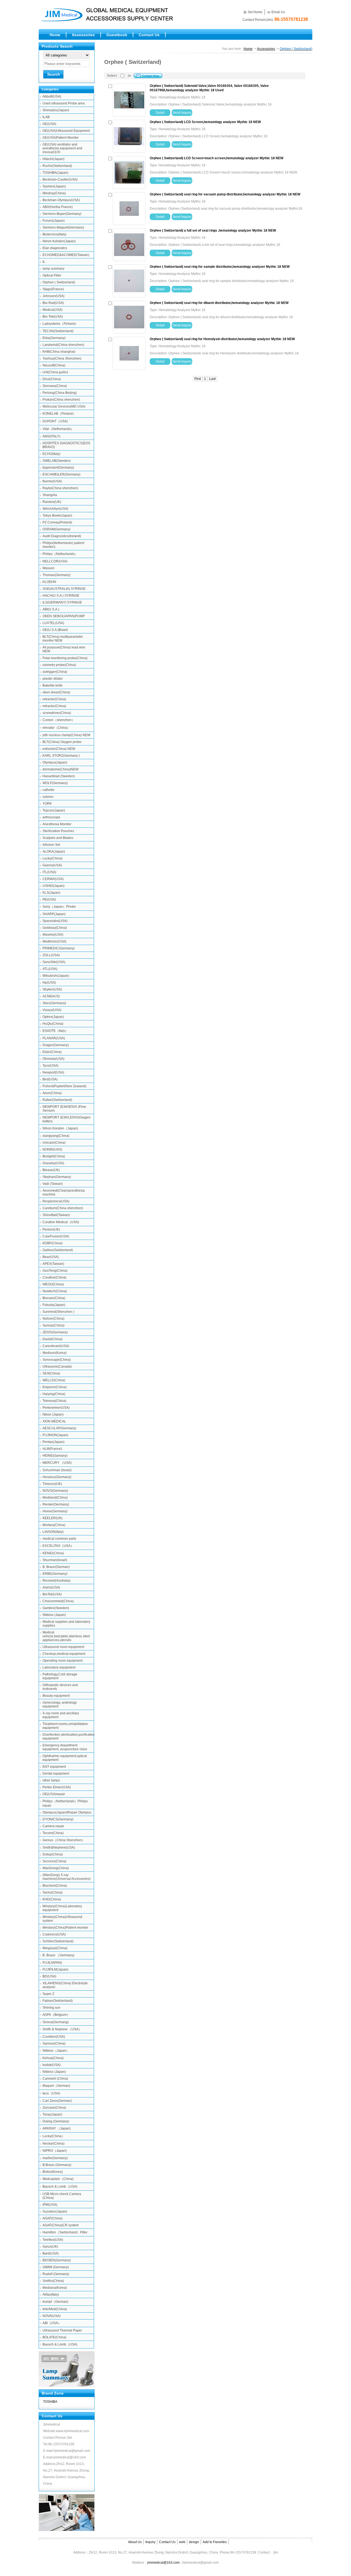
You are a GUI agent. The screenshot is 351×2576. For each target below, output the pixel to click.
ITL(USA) (49, 872)
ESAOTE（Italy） (55, 1031)
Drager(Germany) (56, 1045)
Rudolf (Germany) (56, 2274)
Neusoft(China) (54, 365)
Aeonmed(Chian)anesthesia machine (64, 1192)
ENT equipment (54, 1767)
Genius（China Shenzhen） (64, 1840)
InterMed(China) (55, 2309)
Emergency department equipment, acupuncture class (65, 1747)
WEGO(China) (53, 1284)
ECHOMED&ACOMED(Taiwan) (66, 255)
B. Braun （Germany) (58, 1955)
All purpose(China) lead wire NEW (64, 649)
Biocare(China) (54, 1298)
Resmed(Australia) (56, 1581)
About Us (135, 2542)
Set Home (255, 12)
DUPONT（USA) (55, 421)
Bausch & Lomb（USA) (60, 2187)
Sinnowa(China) (55, 386)
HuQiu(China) (53, 1024)
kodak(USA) (52, 2065)
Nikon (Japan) (53, 1414)
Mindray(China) (54, 193)
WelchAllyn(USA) (55, 509)
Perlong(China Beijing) (60, 393)
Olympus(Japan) (55, 762)
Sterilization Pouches (58, 831)
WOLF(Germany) (55, 783)
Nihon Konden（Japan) (60, 1128)
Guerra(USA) (52, 865)
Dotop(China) (53, 1854)
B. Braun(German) (56, 1567)
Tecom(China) (53, 1833)
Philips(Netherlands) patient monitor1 (63, 545)
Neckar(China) (53, 2144)
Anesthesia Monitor (57, 824)
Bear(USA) (51, 1257)
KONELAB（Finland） (59, 414)
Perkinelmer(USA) (56, 1408)
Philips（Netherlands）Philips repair (65, 1803)
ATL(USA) (50, 969)
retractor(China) (54, 699)
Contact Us (149, 35)
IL (44, 262)
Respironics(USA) (56, 1201)
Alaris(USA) (51, 1587)
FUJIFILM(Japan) (55, 1969)
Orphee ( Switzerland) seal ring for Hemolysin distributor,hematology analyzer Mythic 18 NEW (222, 339)
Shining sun (51, 2008)
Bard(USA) (51, 2253)
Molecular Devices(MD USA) (64, 406)
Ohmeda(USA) (53, 1059)
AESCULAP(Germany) (59, 1428)
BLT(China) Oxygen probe (62, 742)
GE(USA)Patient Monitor (61, 138)
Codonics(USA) (54, 1934)
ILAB (46, 117)
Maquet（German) (56, 2086)
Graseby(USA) (53, 1163)
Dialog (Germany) (56, 2121)
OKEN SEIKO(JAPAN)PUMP (64, 616)
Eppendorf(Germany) (58, 468)
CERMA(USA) (53, 879)
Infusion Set (51, 845)
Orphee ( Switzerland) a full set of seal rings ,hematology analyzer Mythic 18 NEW (213, 230)
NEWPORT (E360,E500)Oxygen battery (66, 1119)
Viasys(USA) (52, 1010)
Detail (160, 113)
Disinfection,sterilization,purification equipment (68, 1737)
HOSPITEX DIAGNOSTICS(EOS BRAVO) (66, 445)
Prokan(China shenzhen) (61, 400)
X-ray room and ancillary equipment (61, 1715)
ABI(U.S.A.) (51, 609)
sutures (48, 797)
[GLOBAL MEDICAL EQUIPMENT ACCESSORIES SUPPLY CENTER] (115, 22)
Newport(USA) (53, 1072)
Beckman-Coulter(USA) (60, 180)
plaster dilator (53, 679)
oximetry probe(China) (59, 665)
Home (55, 35)
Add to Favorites (215, 2542)
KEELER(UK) (53, 1518)
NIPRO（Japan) (55, 2151)
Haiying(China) (54, 1394)
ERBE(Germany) (55, 1574)
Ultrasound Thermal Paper (62, 2330)
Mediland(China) (55, 1498)
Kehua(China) (53, 2058)
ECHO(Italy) (51, 454)
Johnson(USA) (53, 296)
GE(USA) (49, 124)
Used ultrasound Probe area (64, 103)
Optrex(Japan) (53, 1017)
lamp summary (53, 269)
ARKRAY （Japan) (56, 2128)
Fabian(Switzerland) (58, 2001)
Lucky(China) (53, 858)
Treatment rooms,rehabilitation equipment (65, 1726)
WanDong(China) (56, 1868)
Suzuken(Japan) (55, 2211)
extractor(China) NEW (59, 749)
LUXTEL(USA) (53, 623)
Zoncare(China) (54, 2108)
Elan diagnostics (55, 248)
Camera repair (53, 1826)
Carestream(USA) (56, 1346)
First (198, 379)
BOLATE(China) (54, 2337)
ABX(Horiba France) (58, 207)
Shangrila (50, 495)
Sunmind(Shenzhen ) (58, 1312)
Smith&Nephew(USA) (59, 1848)
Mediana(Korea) (55, 2288)
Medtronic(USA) (54, 941)
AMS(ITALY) (51, 436)
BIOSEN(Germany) (57, 2260)
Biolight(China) (54, 1156)
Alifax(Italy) (51, 2295)
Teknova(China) (54, 1401)
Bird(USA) (50, 1079)
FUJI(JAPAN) (52, 1963)
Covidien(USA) (54, 2037)
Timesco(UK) (52, 1484)
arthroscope (51, 817)
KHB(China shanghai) (59, 352)
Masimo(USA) (53, 935)
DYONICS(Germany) (58, 1819)
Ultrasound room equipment (63, 1647)
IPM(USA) (50, 2205)
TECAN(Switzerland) (58, 331)
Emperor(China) (55, 1387)
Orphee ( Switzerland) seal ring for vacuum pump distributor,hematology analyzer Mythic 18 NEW (225, 194)
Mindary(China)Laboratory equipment (62, 1908)
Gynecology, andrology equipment (60, 1704)
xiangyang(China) (56, 1136)
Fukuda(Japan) (54, 1305)
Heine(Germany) (55, 1511)
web (182, 2542)
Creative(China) (54, 1277)
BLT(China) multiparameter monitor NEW (63, 639)
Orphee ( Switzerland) (59, 282)
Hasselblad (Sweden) (59, 776)
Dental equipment (56, 1774)
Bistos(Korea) (53, 2172)
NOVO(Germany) (55, 1491)
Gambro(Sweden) (56, 1608)
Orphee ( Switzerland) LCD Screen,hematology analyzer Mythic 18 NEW (205, 122)
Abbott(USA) (52, 96)
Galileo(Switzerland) (58, 1250)
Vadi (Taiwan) (53, 1184)
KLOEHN (49, 582)
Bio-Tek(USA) (53, 317)
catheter (49, 790)
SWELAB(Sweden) (57, 461)
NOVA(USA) (52, 2316)
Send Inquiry (182, 113)
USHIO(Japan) (53, 886)
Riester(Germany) (56, 1504)
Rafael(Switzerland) (57, 1100)
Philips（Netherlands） (60, 554)
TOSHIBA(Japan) (55, 173)
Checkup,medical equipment (64, 1654)
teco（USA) (51, 2093)
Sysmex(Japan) (54, 186)
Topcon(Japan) (54, 810)
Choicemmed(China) (58, 1601)
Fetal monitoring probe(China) (65, 658)
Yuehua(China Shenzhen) (62, 358)
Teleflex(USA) (53, 2240)
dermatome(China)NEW (60, 769)
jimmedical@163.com (163, 2563)
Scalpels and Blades (58, 838)
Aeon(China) (52, 1093)
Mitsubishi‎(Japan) (56, 976)
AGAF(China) (53, 2218)
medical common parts (59, 1539)
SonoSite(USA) (54, 962)
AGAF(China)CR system (61, 2225)
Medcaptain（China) (58, 2179)
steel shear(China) (56, 692)
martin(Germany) (55, 2158)
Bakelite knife (53, 685)
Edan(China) (52, 1052)
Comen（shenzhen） (59, 720)
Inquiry (150, 2542)
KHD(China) (52, 1899)
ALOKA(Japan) (54, 852)
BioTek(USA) (52, 1594)
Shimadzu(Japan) (56, 110)
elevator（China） (56, 728)
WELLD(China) (54, 1380)
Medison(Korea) (55, 1353)
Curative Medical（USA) (61, 1222)
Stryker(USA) (52, 989)
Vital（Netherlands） (58, 429)
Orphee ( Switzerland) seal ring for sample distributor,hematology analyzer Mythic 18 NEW (220, 267)
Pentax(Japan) (53, 1442)
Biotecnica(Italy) (54, 234)
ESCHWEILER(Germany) (61, 474)
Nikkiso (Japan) (54, 1615)
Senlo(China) (53, 1892)
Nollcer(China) (53, 1319)
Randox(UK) (52, 502)
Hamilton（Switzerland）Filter (65, 2232)
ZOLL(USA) (51, 955)
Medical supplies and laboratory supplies (66, 1624)
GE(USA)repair (54, 1794)
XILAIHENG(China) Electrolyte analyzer (65, 1985)
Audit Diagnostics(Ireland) (62, 536)
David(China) (53, 1339)
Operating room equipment (63, 1661)
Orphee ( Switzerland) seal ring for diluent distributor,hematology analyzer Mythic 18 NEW (219, 303)
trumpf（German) (55, 2302)
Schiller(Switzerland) (58, 1941)
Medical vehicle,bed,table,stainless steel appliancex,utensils (66, 1636)
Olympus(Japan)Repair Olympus (67, 1812)
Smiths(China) (53, 2281)
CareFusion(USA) (56, 1236)
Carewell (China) (55, 2079)
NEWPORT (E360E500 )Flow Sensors (64, 1109)
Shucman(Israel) (55, 1560)
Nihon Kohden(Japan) (59, 241)
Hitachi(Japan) (53, 159)
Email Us (278, 12)
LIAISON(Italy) (53, 1532)
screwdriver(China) (57, 713)
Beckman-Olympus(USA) (61, 200)
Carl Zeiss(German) (57, 2101)
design (194, 2542)
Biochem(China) (55, 1886)
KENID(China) (53, 1553)
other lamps (51, 1780)
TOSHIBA (50, 2402)
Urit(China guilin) (55, 372)
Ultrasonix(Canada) (57, 1367)
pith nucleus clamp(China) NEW (66, 735)
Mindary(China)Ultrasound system (62, 1919)
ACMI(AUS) (51, 996)
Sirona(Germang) (56, 2022)
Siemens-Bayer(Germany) (62, 214)
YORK (47, 804)
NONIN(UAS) (52, 1149)
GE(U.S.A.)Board (55, 630)
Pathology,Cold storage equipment (60, 1676)
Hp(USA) (49, 983)
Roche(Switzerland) (57, 166)
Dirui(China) (52, 379)
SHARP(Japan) (54, 914)
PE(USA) (49, 900)
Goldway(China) (55, 928)
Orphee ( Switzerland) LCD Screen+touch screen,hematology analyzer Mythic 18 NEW (216, 158)
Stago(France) (53, 289)
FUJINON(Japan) (55, 1435)
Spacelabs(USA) (55, 921)
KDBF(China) (53, 1243)
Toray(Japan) (52, 2114)
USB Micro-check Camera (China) (62, 2196)
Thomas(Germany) (56, 575)
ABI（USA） (52, 2323)
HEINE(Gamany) (55, 1456)
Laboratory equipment (59, 1667)
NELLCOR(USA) (55, 561)
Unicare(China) (54, 1143)
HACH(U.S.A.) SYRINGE (61, 596)
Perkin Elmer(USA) (57, 1787)
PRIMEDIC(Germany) (59, 948)
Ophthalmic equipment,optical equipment (65, 1758)
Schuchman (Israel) (57, 1470)
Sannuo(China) (54, 2043)
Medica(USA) (53, 310)
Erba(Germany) (54, 338)
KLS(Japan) (51, 893)
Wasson (49, 568)
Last (212, 379)
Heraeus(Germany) (57, 1477)
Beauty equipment (56, 1696)
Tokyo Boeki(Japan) (57, 516)
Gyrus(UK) (50, 2247)
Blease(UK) (51, 1170)
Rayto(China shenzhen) (60, 488)
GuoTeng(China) (55, 1271)
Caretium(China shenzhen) (63, 1208)
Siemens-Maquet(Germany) (63, 227)
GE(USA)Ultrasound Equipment (66, 131)
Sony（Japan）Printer (59, 907)
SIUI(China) (51, 1373)
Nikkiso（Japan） (56, 2051)
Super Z (48, 1994)
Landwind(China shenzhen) (63, 345)
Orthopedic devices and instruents (60, 1687)
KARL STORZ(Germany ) (61, 756)
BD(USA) (49, 1976)
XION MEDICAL (54, 1421)
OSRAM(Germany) (56, 529)
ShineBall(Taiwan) (56, 1215)
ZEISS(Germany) (55, 1332)
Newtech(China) (55, 1291)
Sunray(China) (53, 1325)
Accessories (83, 35)
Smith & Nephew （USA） (62, 2029)
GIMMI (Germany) (56, 2267)
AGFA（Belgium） (56, 2015)
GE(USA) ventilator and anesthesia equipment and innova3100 (62, 148)
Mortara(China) (54, 1525)
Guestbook (117, 35)
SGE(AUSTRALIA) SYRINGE (64, 589)
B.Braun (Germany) (57, 2165)
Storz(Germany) (54, 1003)
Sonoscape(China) (57, 1360)
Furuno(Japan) (54, 221)
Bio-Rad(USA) (53, 303)
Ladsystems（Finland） (60, 324)
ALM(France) (52, 1449)
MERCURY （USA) (57, 1463)
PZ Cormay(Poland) (57, 522)
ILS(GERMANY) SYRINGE (62, 602)
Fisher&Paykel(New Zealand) (64, 1086)
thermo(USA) (52, 481)
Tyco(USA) (50, 1066)
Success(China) (54, 1861)
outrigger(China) (55, 672)
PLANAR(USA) (54, 1038)
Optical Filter (52, 275)
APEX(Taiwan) (53, 1264)
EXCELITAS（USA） (58, 1546)
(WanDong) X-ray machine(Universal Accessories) (66, 1877)
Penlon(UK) (51, 1229)
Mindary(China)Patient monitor (65, 1928)
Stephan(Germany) (57, 1177)
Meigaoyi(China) (55, 1948)
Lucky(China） (54, 2136)
